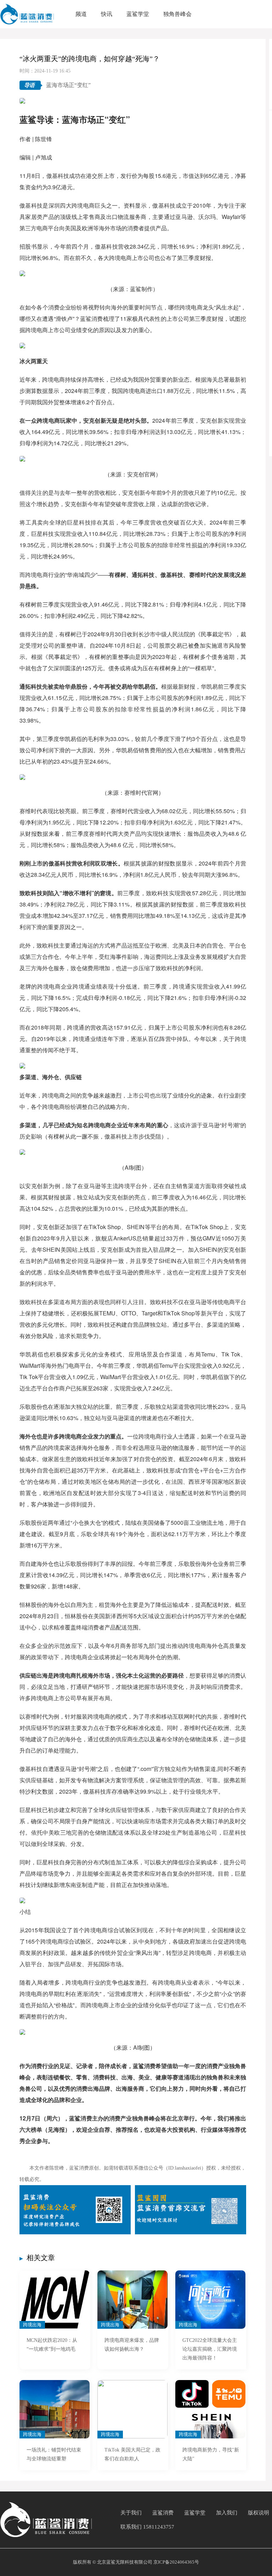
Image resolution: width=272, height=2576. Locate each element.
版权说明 (259, 2513)
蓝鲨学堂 (195, 2513)
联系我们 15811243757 (147, 2527)
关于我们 (131, 2513)
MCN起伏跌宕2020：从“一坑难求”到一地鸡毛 (52, 2345)
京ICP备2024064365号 (176, 2562)
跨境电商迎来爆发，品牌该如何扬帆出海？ (132, 2345)
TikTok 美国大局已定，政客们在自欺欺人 (132, 2454)
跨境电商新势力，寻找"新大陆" (211, 2454)
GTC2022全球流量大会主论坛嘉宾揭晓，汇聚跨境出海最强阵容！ (210, 2349)
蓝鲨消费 (163, 2513)
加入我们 (227, 2513)
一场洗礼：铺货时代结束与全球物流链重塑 (54, 2454)
